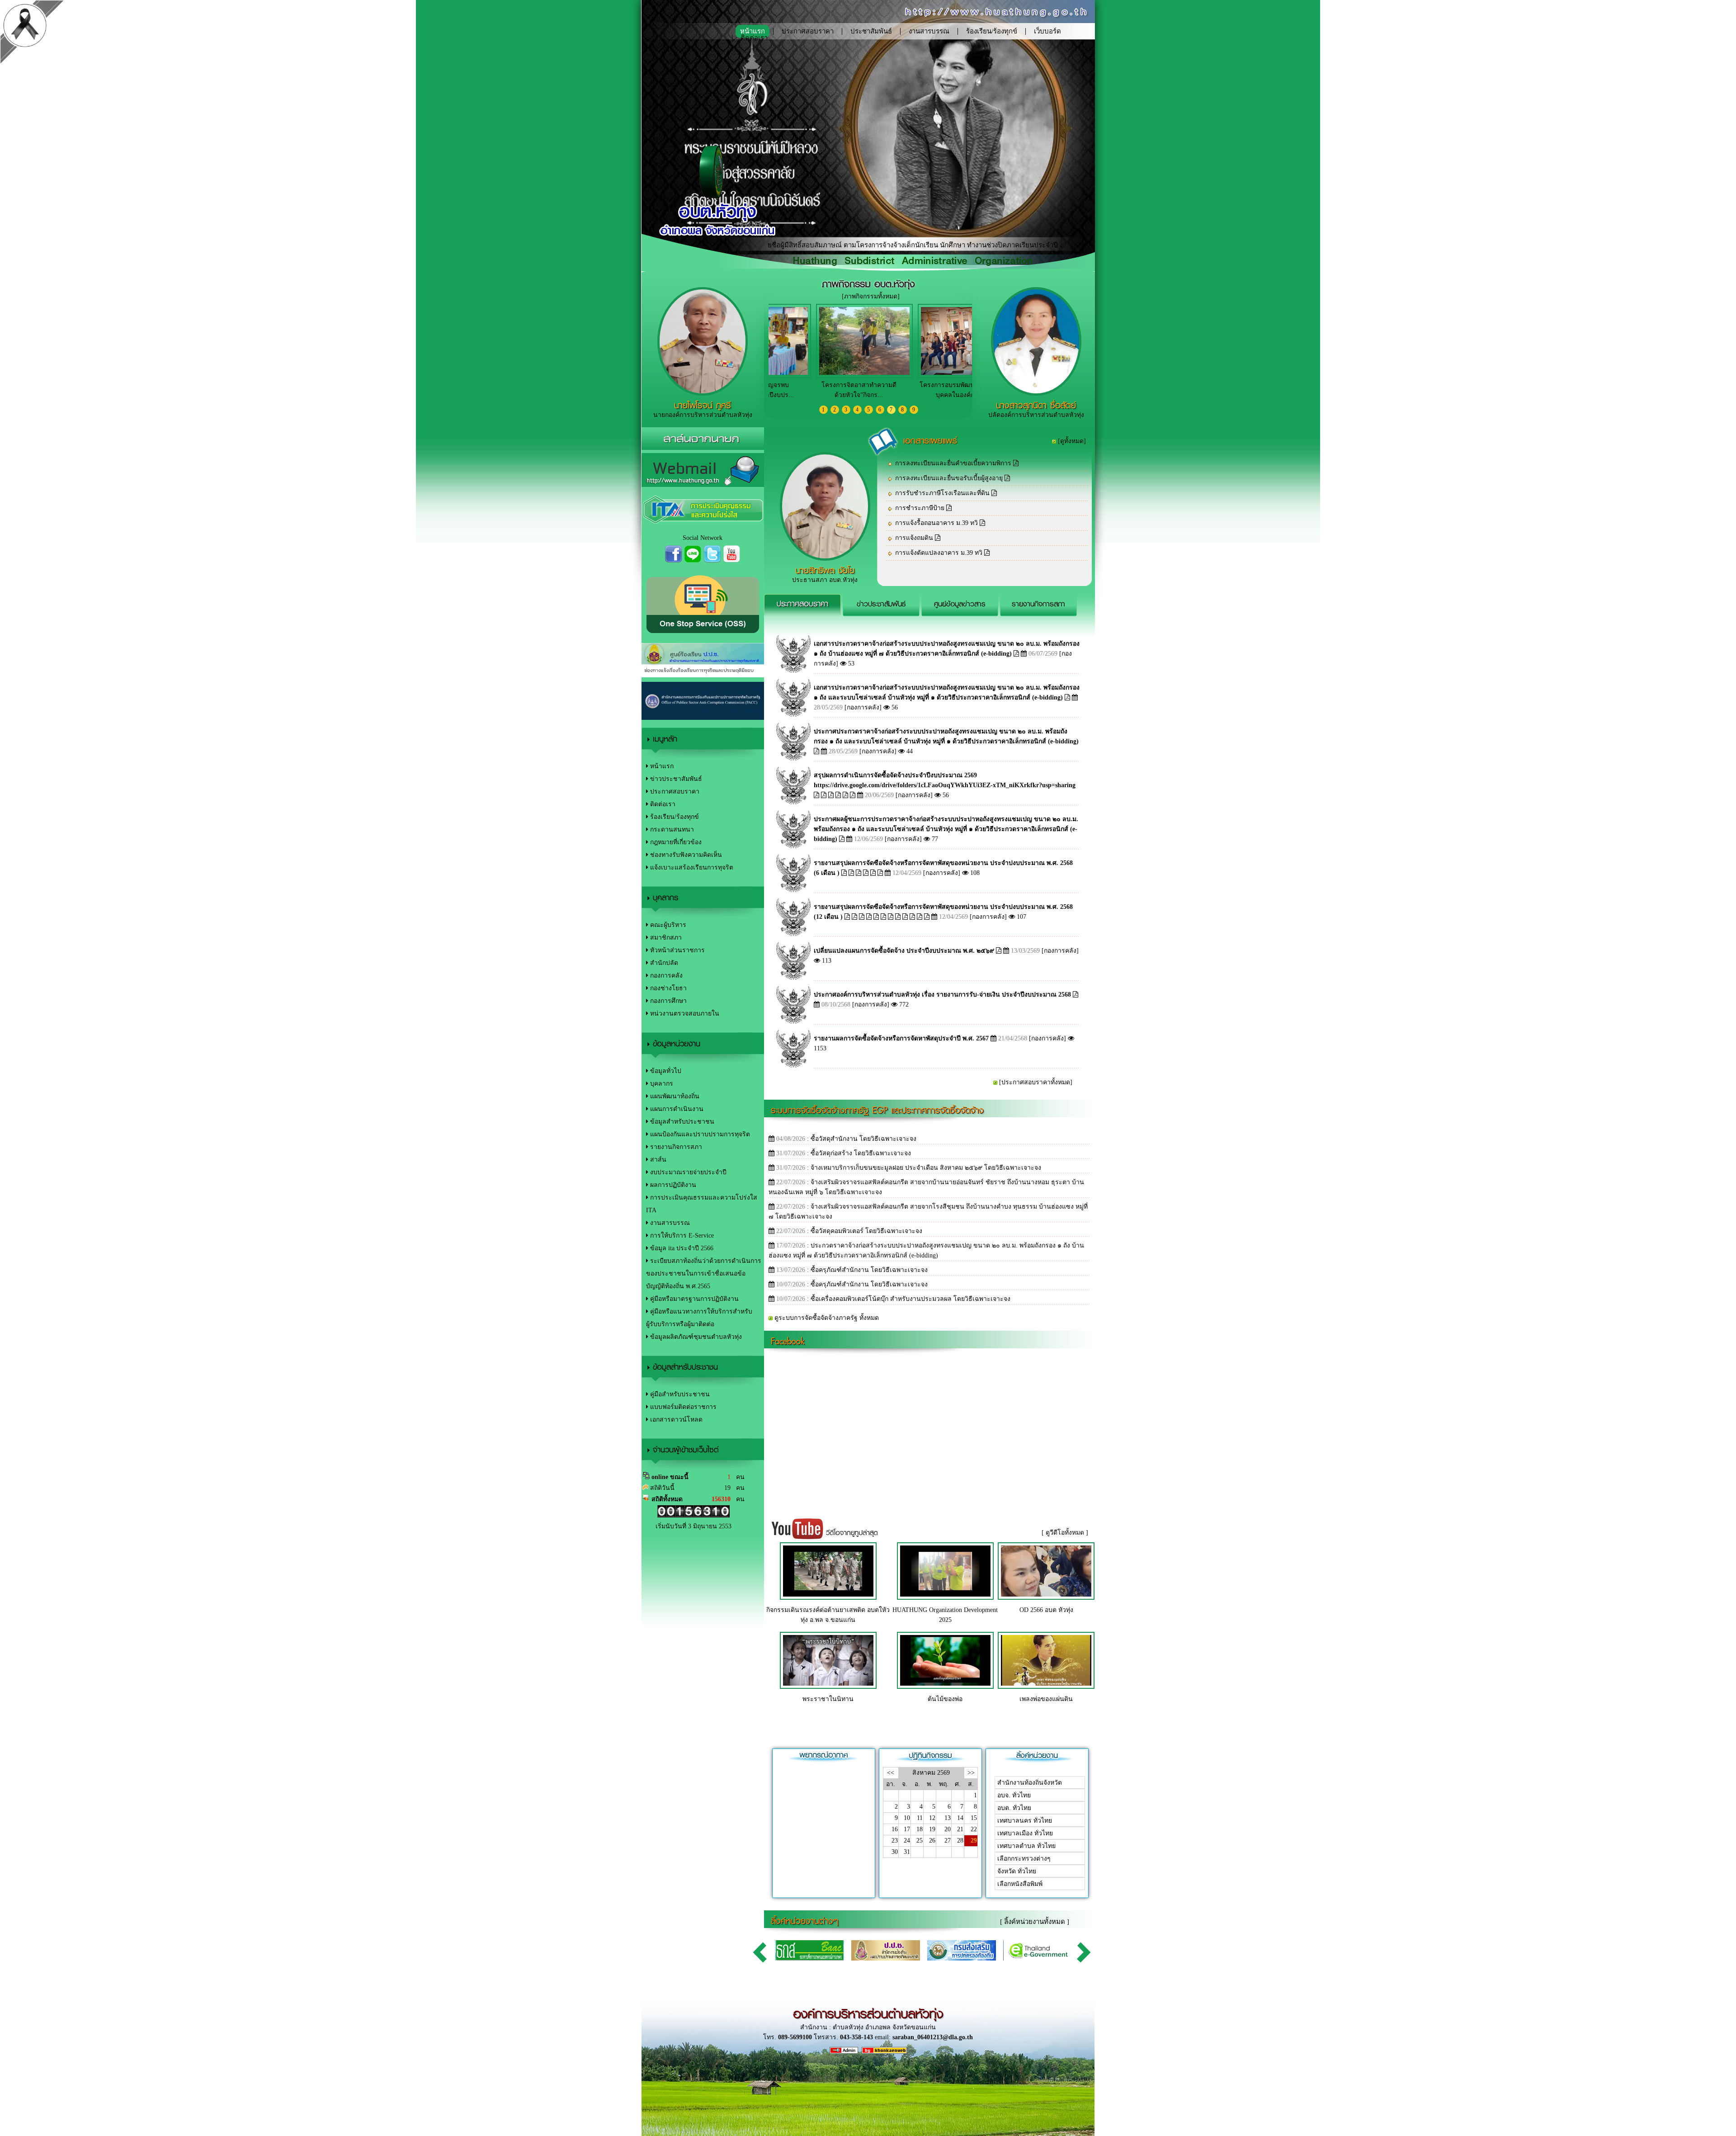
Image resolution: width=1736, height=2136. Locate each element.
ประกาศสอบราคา (808, 31)
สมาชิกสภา (665, 938)
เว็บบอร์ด (1047, 31)
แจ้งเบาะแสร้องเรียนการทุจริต (691, 867)
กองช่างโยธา (668, 988)
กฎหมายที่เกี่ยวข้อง (675, 842)
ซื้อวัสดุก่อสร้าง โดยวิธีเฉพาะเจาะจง (861, 1153)
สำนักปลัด (663, 963)
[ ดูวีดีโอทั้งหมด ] (1065, 1533)
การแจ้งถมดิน (915, 538)
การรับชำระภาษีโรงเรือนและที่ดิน (943, 493)
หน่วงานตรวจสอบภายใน (684, 1014)
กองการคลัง (665, 976)
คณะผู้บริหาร (667, 925)
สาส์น (657, 1160)
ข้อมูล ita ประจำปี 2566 (681, 1248)
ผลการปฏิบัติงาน (672, 1185)
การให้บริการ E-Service (681, 1236)
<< (891, 1773)
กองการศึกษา (668, 1001)
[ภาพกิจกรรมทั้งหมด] (871, 296)
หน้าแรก (661, 766)
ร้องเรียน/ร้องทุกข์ (992, 31)
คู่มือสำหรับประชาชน (679, 1394)
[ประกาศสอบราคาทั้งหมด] (1036, 1082)
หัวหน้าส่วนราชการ (677, 950)
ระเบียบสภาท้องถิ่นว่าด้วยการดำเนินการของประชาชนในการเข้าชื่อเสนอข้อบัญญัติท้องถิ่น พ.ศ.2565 (704, 1274)
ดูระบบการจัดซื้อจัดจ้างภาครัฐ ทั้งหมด (827, 1318)
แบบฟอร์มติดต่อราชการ (682, 1407)
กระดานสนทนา (671, 829)
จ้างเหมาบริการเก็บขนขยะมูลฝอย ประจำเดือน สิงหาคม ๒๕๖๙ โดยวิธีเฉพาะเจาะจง (926, 1168)
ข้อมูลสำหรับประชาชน (681, 1122)
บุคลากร (661, 1084)
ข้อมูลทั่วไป (665, 1071)
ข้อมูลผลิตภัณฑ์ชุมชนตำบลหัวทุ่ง (695, 1337)
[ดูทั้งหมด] (1072, 441)
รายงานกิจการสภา (675, 1147)
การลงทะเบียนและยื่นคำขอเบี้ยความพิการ (954, 463)
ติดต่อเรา (754, 38)
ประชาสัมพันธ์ (871, 31)
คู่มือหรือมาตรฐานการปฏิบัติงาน (693, 1299)
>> (971, 1773)
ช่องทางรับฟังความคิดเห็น (685, 855)
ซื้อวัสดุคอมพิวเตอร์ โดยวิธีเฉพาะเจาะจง (866, 1231)
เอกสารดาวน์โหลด (675, 1420)
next (1085, 1952)
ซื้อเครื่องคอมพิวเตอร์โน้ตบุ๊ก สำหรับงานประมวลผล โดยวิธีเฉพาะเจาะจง (910, 1299)
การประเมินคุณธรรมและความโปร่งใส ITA (702, 1204)
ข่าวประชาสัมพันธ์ (675, 779)
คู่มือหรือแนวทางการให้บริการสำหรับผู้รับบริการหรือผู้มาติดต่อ (699, 1318)
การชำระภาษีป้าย (921, 508)
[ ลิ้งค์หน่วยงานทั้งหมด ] (1035, 1922)
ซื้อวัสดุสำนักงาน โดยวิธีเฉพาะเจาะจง (863, 1139)
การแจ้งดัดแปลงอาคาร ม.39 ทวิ (940, 553)
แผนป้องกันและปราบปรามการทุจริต (699, 1134)
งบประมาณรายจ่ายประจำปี (687, 1172)
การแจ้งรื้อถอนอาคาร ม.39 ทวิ (937, 523)
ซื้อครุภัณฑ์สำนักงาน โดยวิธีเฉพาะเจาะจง (869, 1270)
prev (761, 1952)
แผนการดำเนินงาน (676, 1109)
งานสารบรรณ (929, 31)
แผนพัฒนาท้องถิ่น (674, 1096)
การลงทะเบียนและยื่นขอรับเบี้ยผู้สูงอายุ (950, 478)
